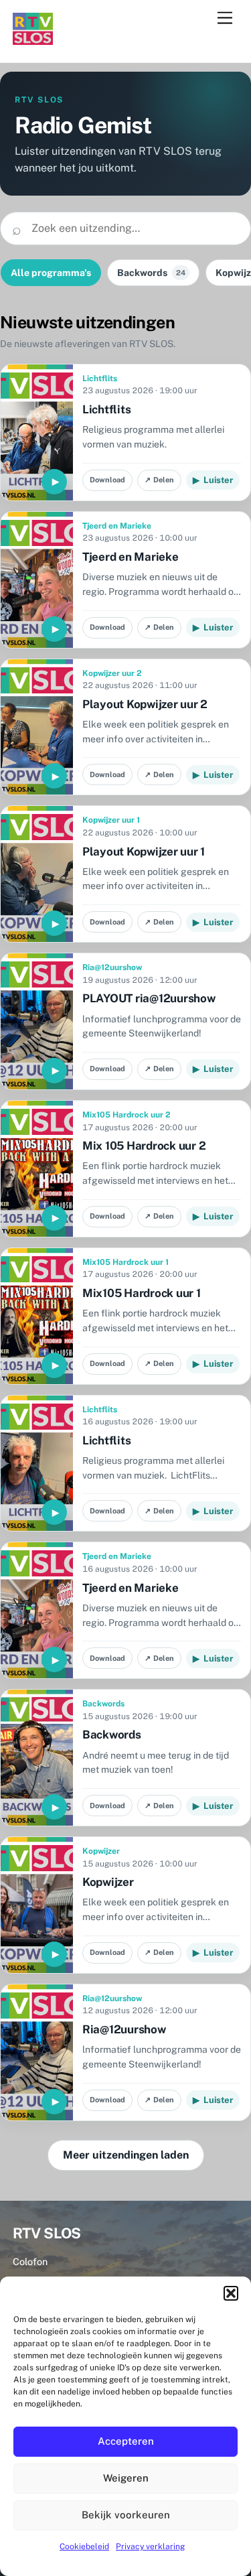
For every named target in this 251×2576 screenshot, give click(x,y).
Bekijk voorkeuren (126, 2515)
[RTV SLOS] (33, 39)
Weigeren (126, 2478)
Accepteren (126, 2441)
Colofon (30, 2261)
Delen (159, 480)
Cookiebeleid (84, 2547)
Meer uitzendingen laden (126, 2155)
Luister (213, 480)
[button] (231, 2293)
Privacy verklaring (150, 2547)
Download (107, 480)
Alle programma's (51, 273)
